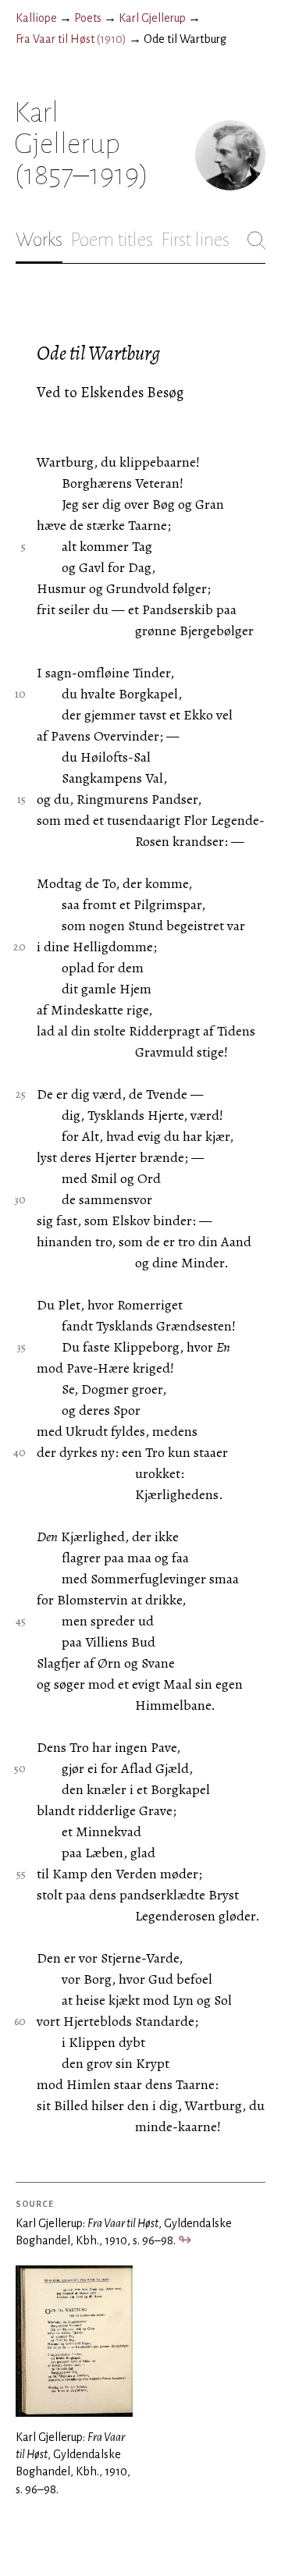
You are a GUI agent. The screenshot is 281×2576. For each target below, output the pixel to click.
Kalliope (36, 18)
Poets (88, 18)
